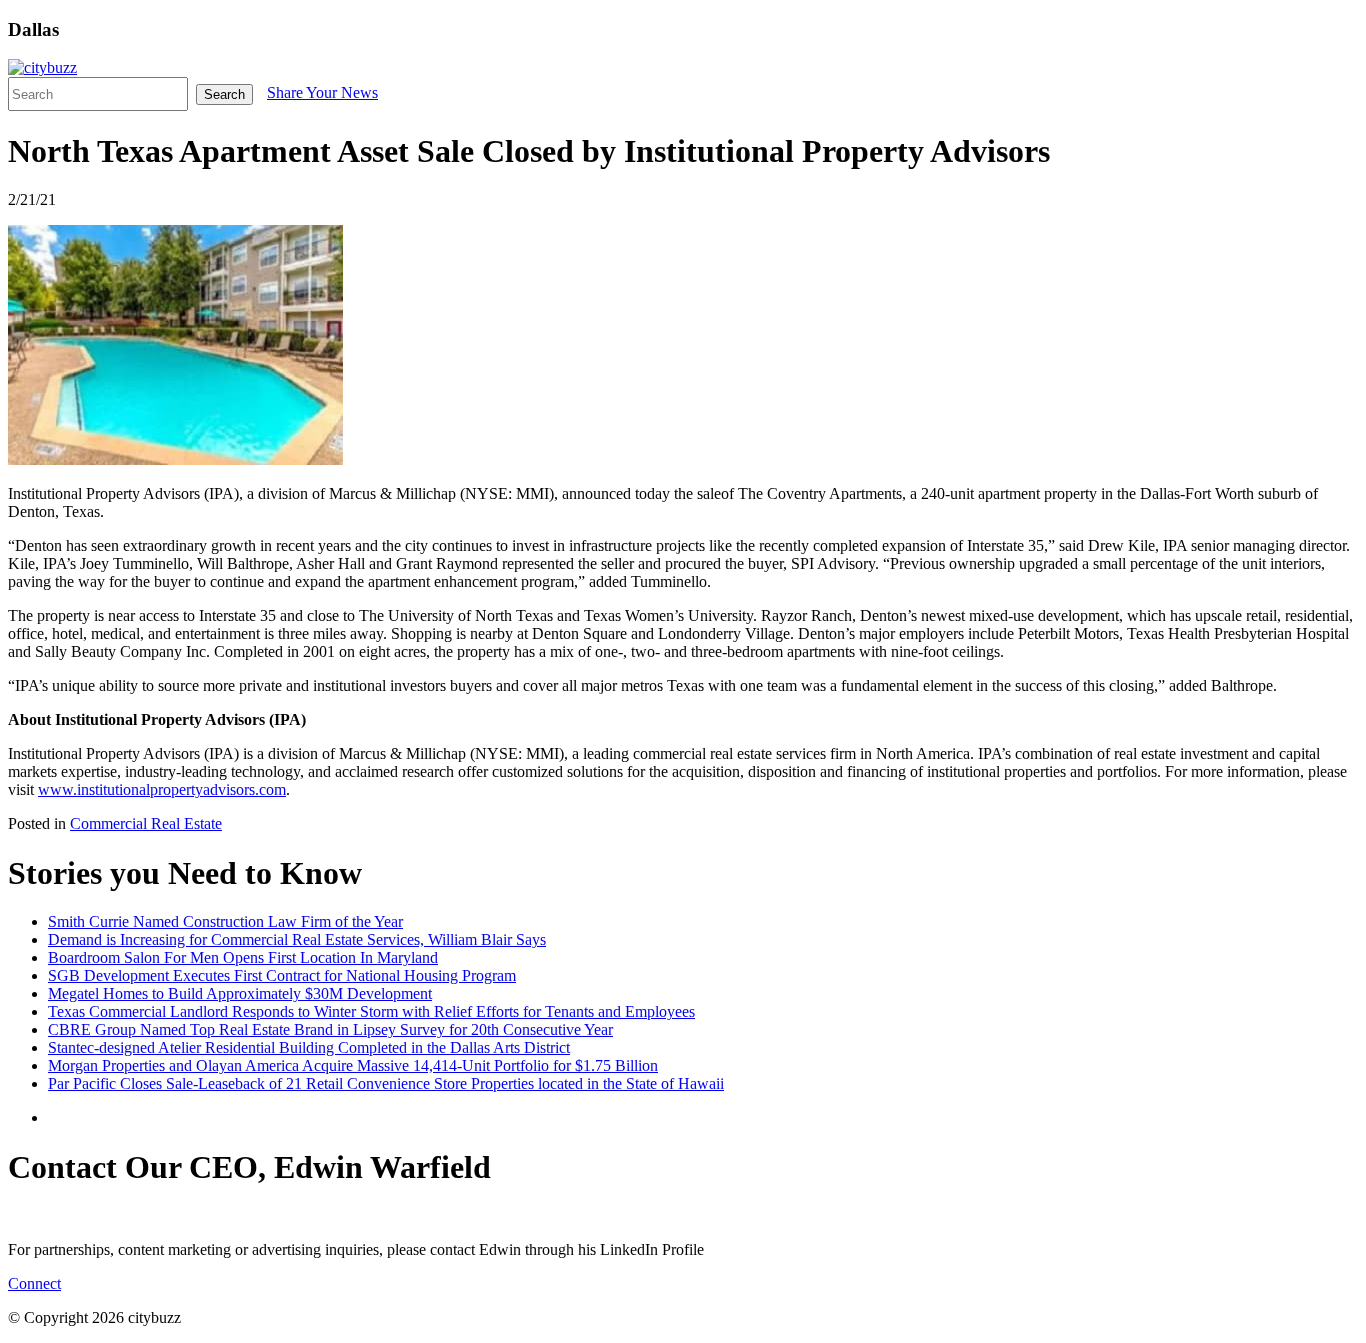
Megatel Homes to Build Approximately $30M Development (240, 993)
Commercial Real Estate (146, 823)
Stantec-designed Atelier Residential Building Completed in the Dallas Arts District (309, 1047)
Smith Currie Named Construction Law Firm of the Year (225, 921)
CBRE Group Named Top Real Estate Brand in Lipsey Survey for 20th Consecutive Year (330, 1029)
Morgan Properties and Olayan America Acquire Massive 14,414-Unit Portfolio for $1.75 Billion (353, 1065)
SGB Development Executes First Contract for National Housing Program (282, 975)
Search (224, 94)
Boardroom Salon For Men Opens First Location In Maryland (243, 957)
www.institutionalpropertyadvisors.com (162, 789)
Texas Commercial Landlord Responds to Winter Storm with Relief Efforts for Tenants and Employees (371, 1011)
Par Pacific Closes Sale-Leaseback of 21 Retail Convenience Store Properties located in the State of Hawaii (386, 1083)
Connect (34, 1283)
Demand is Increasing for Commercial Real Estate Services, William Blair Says (297, 939)
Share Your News (322, 92)
